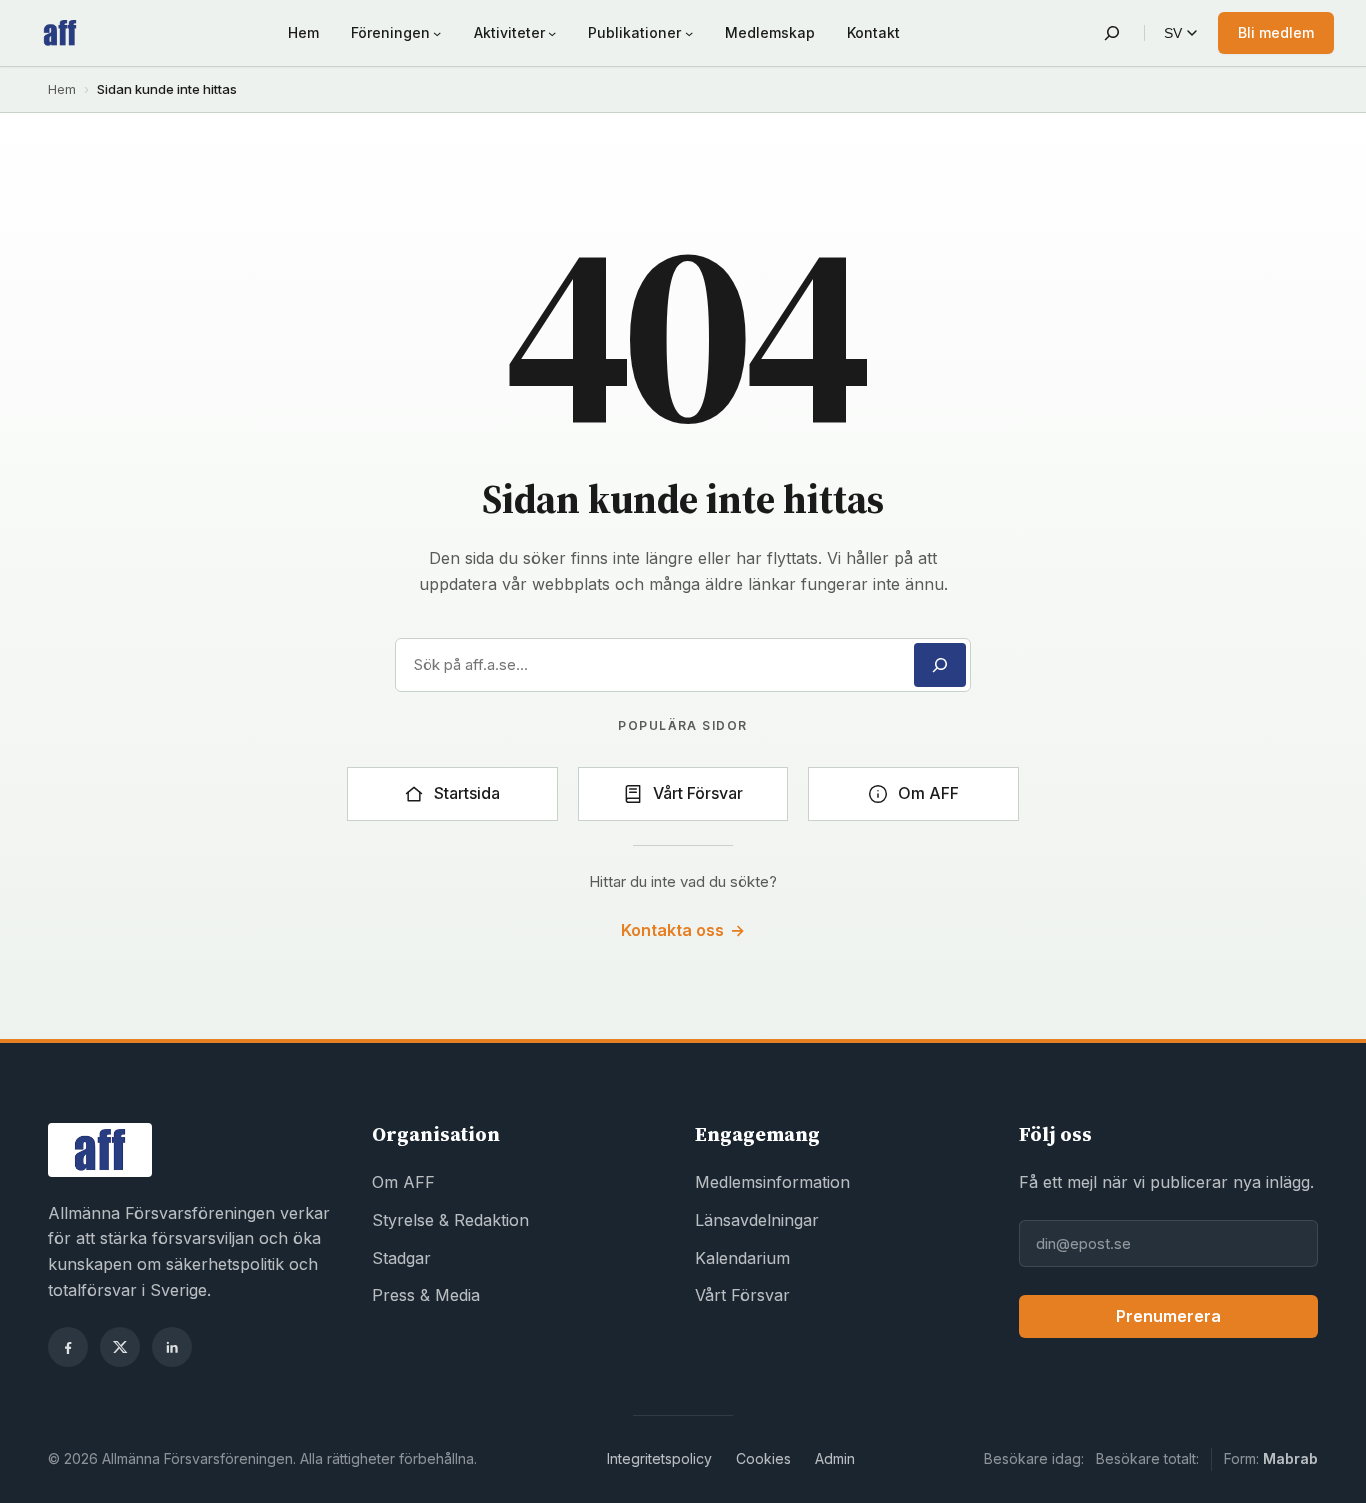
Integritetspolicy (659, 1458)
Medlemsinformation (772, 1182)
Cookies (763, 1458)
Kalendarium (742, 1258)
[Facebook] (68, 1347)
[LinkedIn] (172, 1347)
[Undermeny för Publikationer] (689, 33)
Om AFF (403, 1182)
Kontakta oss (683, 930)
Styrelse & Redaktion (450, 1220)
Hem (62, 89)
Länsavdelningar (757, 1220)
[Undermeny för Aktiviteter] (552, 33)
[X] (120, 1347)
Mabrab (1290, 1458)
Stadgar (401, 1258)
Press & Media (426, 1295)
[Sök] (940, 665)
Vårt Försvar (742, 1295)
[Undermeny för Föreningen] (437, 33)
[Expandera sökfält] (1112, 33)
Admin (835, 1458)
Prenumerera (1168, 1316)
